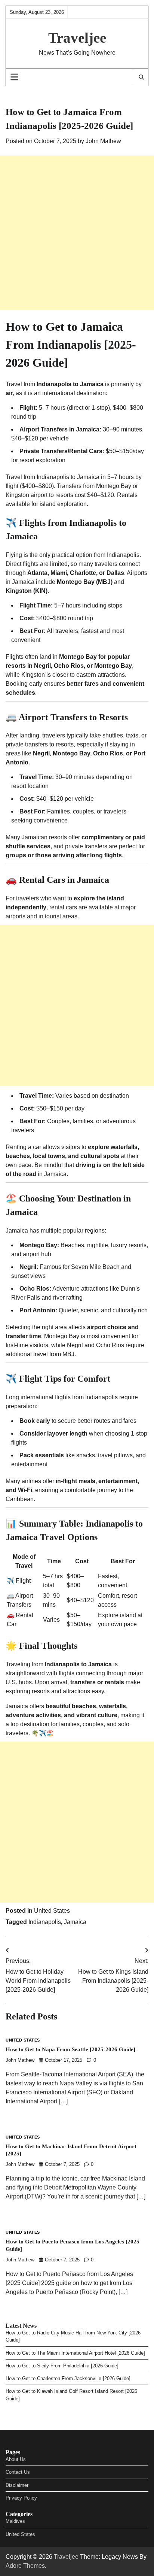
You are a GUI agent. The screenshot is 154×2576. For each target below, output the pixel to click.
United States (52, 1911)
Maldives (15, 2521)
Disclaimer (17, 2485)
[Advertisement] (77, 233)
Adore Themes (25, 2566)
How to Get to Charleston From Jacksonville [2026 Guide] (68, 2378)
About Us (16, 2459)
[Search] (141, 77)
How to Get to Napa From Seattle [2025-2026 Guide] (70, 2049)
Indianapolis (45, 1922)
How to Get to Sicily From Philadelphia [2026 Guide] (62, 2366)
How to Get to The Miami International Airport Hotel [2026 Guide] (75, 2353)
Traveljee (77, 38)
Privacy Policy (21, 2498)
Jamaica (75, 1922)
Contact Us (18, 2472)
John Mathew (103, 141)
